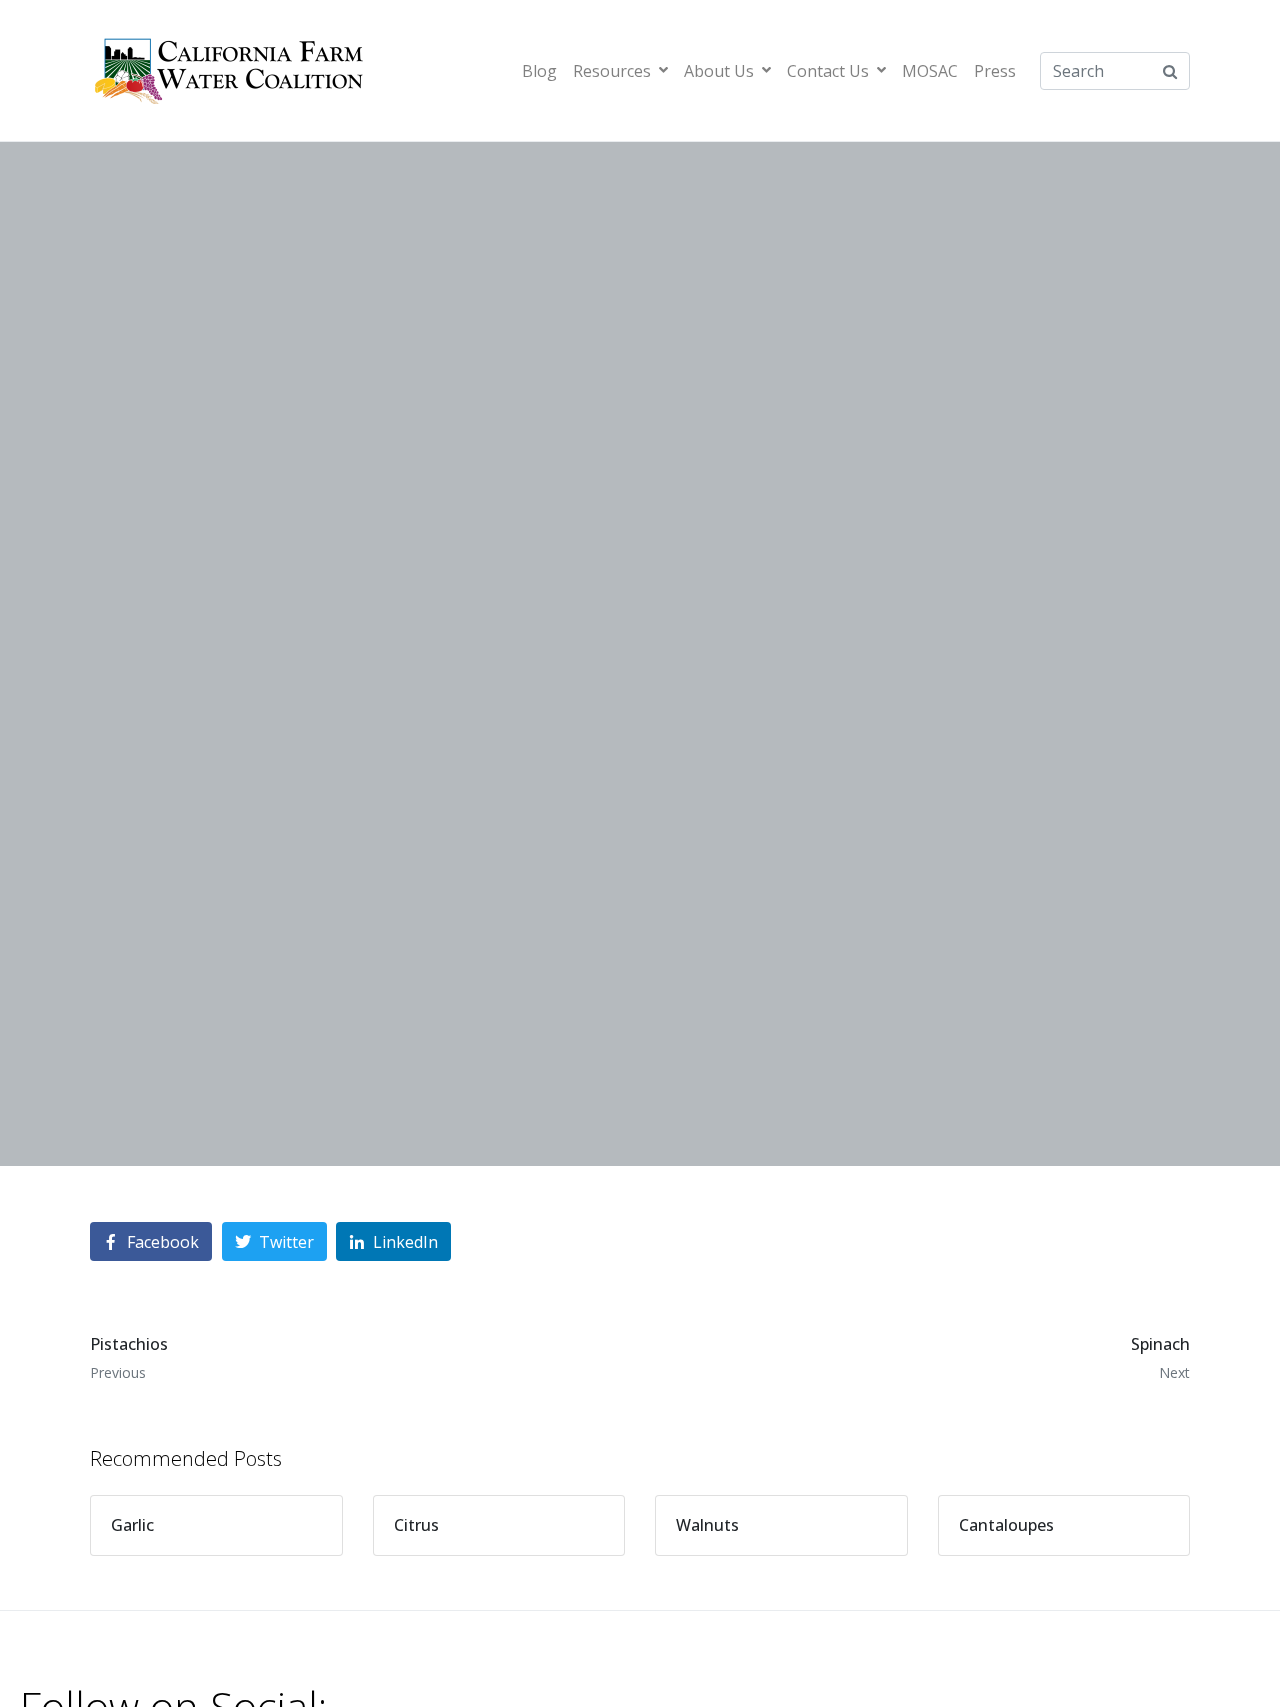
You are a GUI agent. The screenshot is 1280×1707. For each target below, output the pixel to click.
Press (995, 71)
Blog (539, 71)
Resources (612, 71)
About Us (719, 71)
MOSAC (930, 71)
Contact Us (828, 71)
